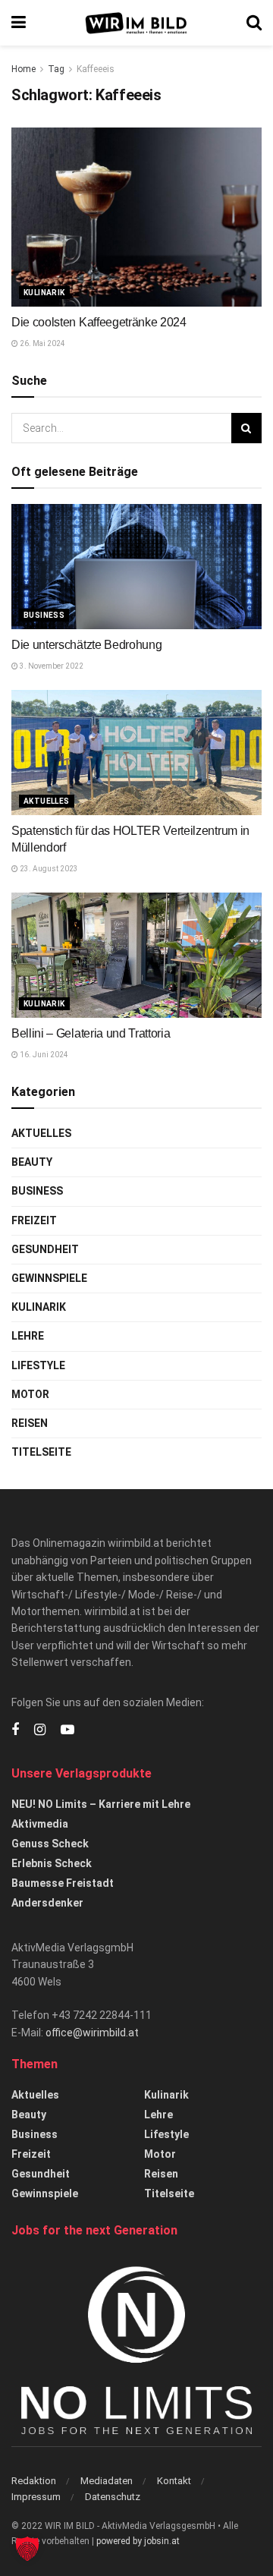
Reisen (30, 1423)
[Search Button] (254, 23)
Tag (56, 69)
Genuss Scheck (50, 1844)
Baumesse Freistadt (63, 1883)
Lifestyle (38, 1365)
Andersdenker (47, 1903)
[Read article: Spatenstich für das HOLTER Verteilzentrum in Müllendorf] (136, 753)
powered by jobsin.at (138, 2541)
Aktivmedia (40, 1824)
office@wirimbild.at (92, 2033)
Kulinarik (44, 293)
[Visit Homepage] (136, 23)
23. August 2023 (48, 869)
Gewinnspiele (49, 1278)
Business (44, 615)
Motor (30, 1394)
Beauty (32, 1162)
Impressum (36, 2497)
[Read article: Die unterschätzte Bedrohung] (136, 567)
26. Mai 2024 (42, 343)
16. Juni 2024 (43, 1055)
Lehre (28, 1336)
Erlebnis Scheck (52, 1863)
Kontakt (174, 2481)
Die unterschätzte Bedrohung (86, 645)
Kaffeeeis (96, 69)
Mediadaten (107, 2481)
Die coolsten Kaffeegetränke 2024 (99, 322)
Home (24, 69)
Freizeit (34, 1220)
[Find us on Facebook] (15, 1730)
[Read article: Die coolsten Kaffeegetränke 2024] (136, 217)
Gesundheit (45, 1249)
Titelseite (41, 1452)
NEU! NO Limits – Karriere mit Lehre (101, 1804)
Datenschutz (113, 2497)
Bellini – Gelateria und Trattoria (91, 1033)
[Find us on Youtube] (67, 1730)
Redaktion (34, 2481)
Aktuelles (47, 801)
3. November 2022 (51, 666)
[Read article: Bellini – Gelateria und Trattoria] (136, 955)
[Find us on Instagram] (40, 1730)
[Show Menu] (19, 23)
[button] (27, 2549)
